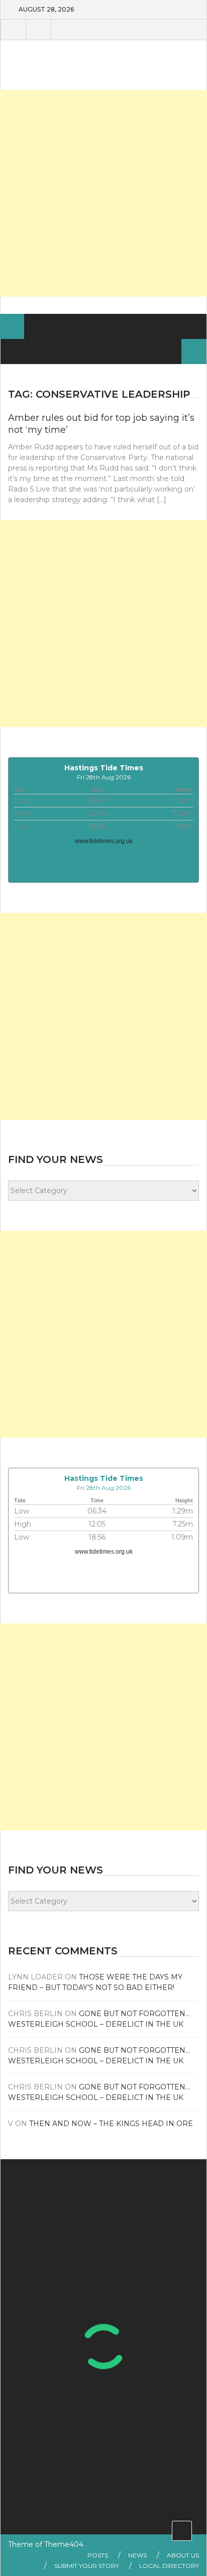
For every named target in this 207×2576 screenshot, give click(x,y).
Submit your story (87, 2566)
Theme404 (64, 2544)
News (137, 2555)
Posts (98, 2555)
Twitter (38, 30)
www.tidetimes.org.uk (104, 841)
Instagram (63, 30)
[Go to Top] (182, 2531)
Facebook (13, 30)
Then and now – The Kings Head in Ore (111, 2124)
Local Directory (169, 2566)
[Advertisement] (103, 193)
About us (183, 2555)
